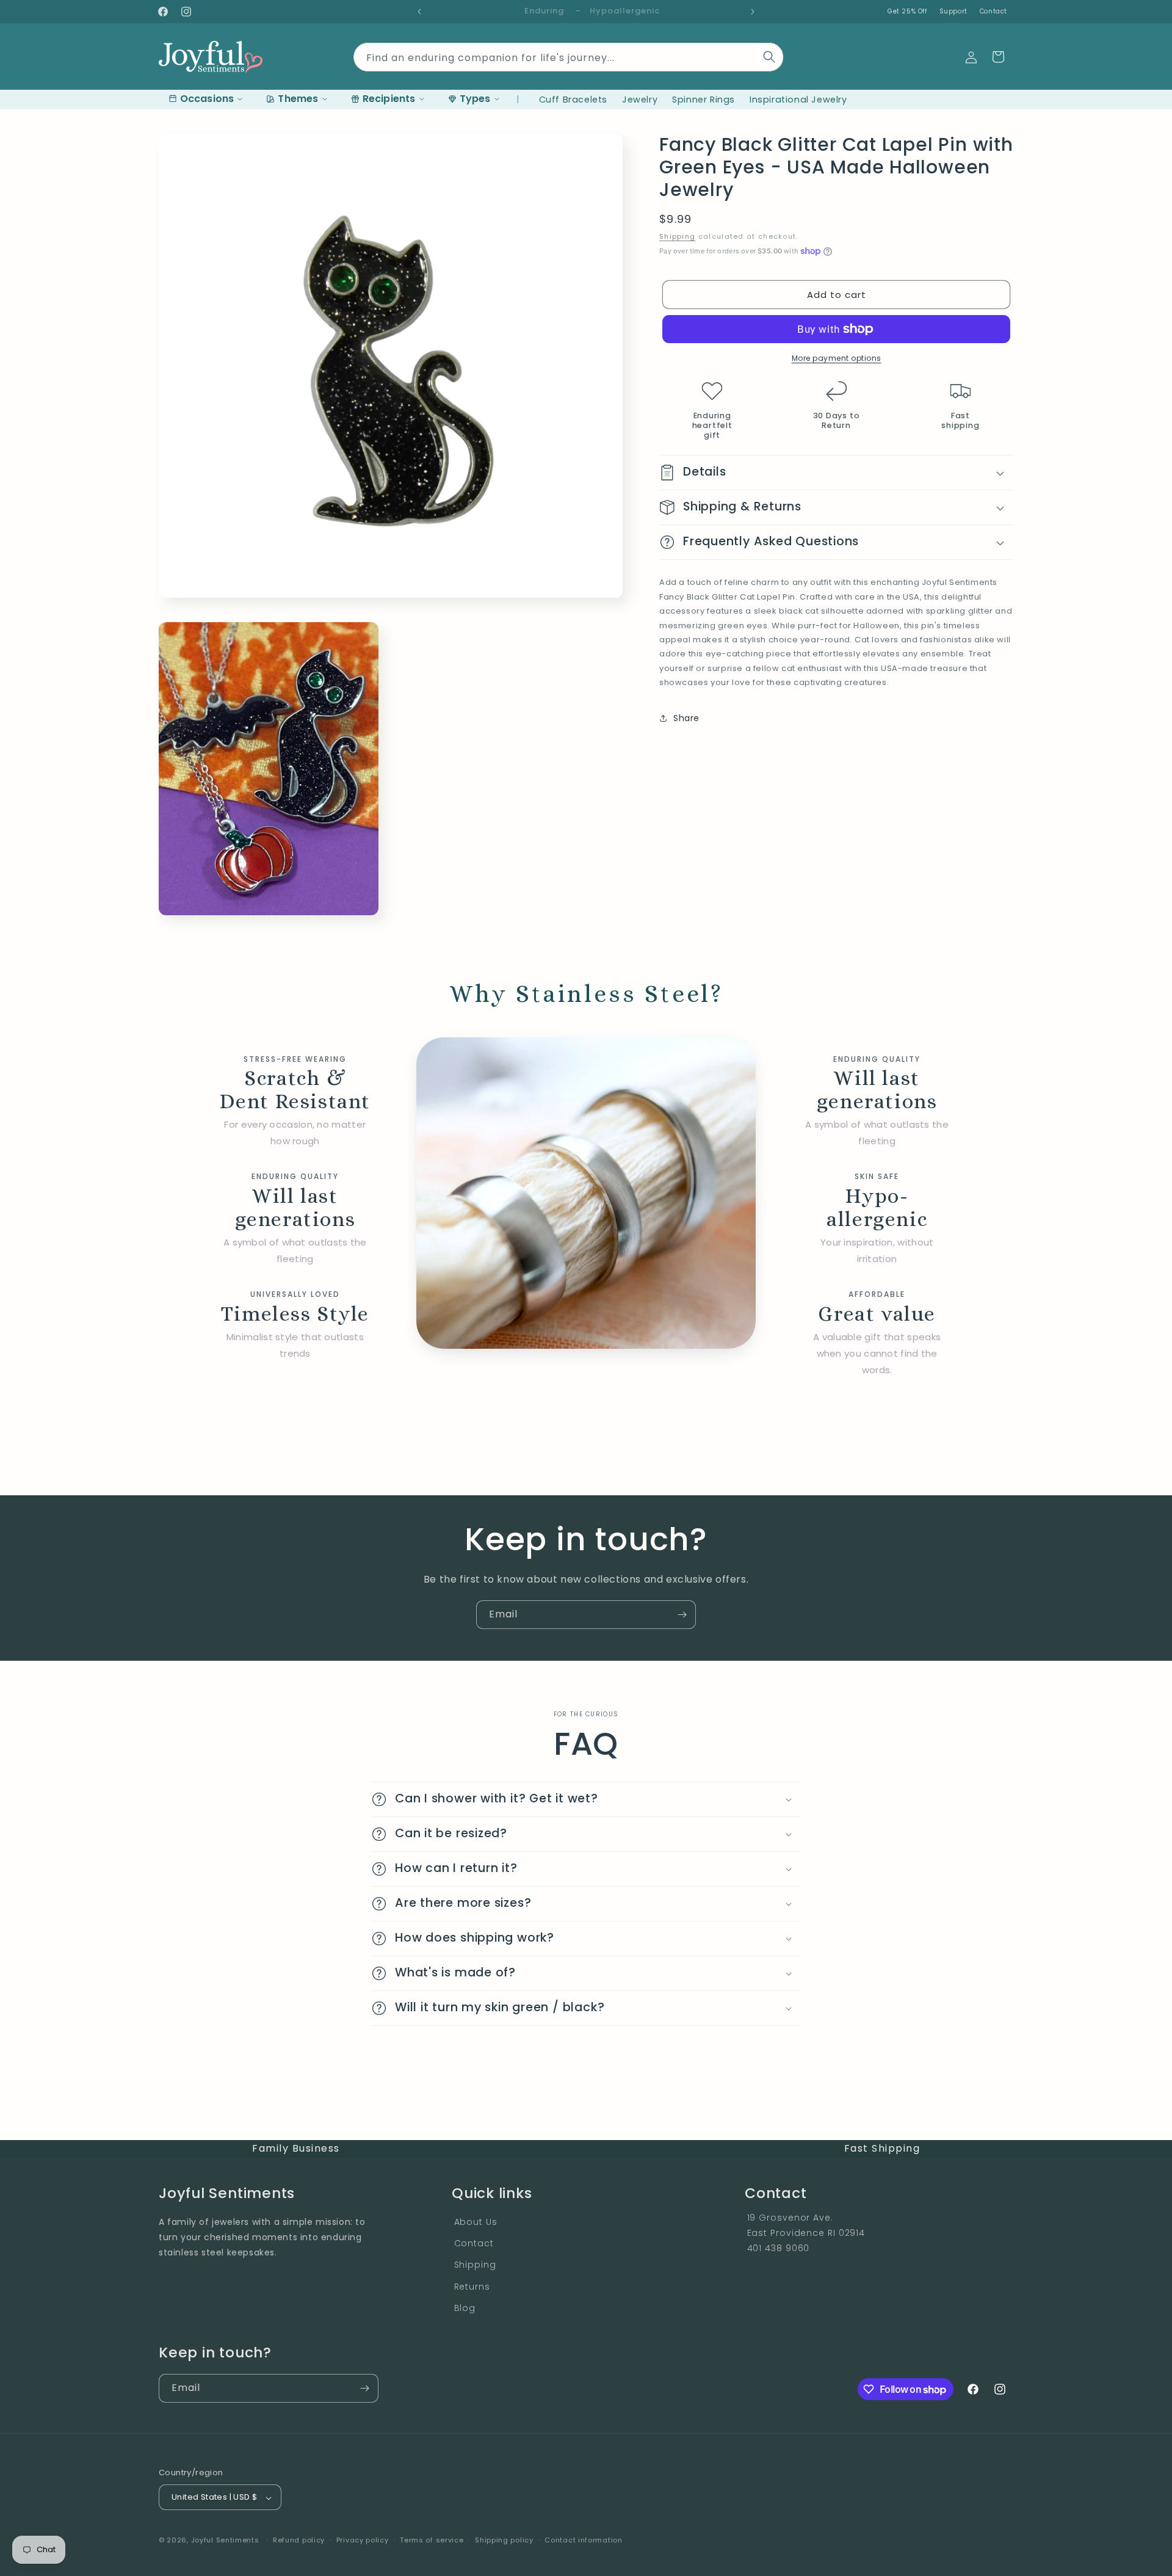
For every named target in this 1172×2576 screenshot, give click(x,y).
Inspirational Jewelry (798, 100)
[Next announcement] (753, 12)
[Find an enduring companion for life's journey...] (770, 57)
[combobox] (568, 54)
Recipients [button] (389, 99)
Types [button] (475, 99)
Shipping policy (504, 2540)
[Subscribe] (682, 1615)
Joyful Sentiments (225, 2541)
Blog (465, 2307)
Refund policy (299, 2540)
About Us (476, 2221)
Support (953, 11)
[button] (998, 57)
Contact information (583, 2540)
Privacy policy (363, 2540)
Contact (993, 11)
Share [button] (686, 717)
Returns (472, 2286)
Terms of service (432, 2540)
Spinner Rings (704, 100)
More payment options (837, 358)
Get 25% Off (907, 11)
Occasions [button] (207, 99)
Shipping (677, 236)
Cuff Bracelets (573, 100)
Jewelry (640, 100)
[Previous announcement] (419, 12)
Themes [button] (298, 99)
